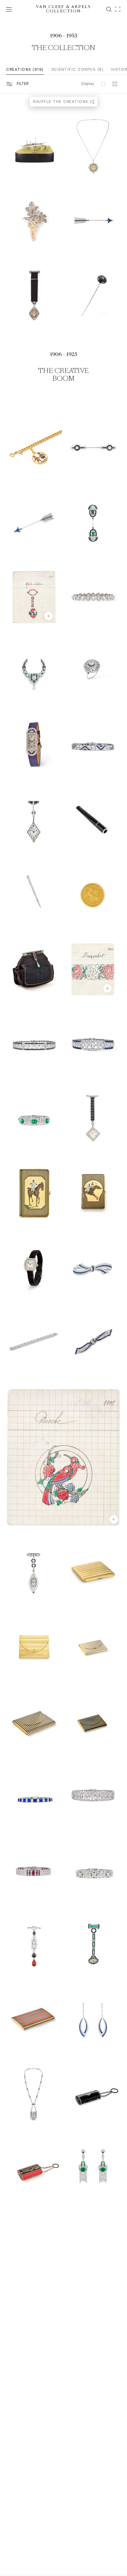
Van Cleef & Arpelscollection (64, 9)
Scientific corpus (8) (78, 70)
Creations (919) (25, 70)
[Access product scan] (118, 9)
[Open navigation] (9, 9)
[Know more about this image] (49, 616)
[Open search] (109, 9)
